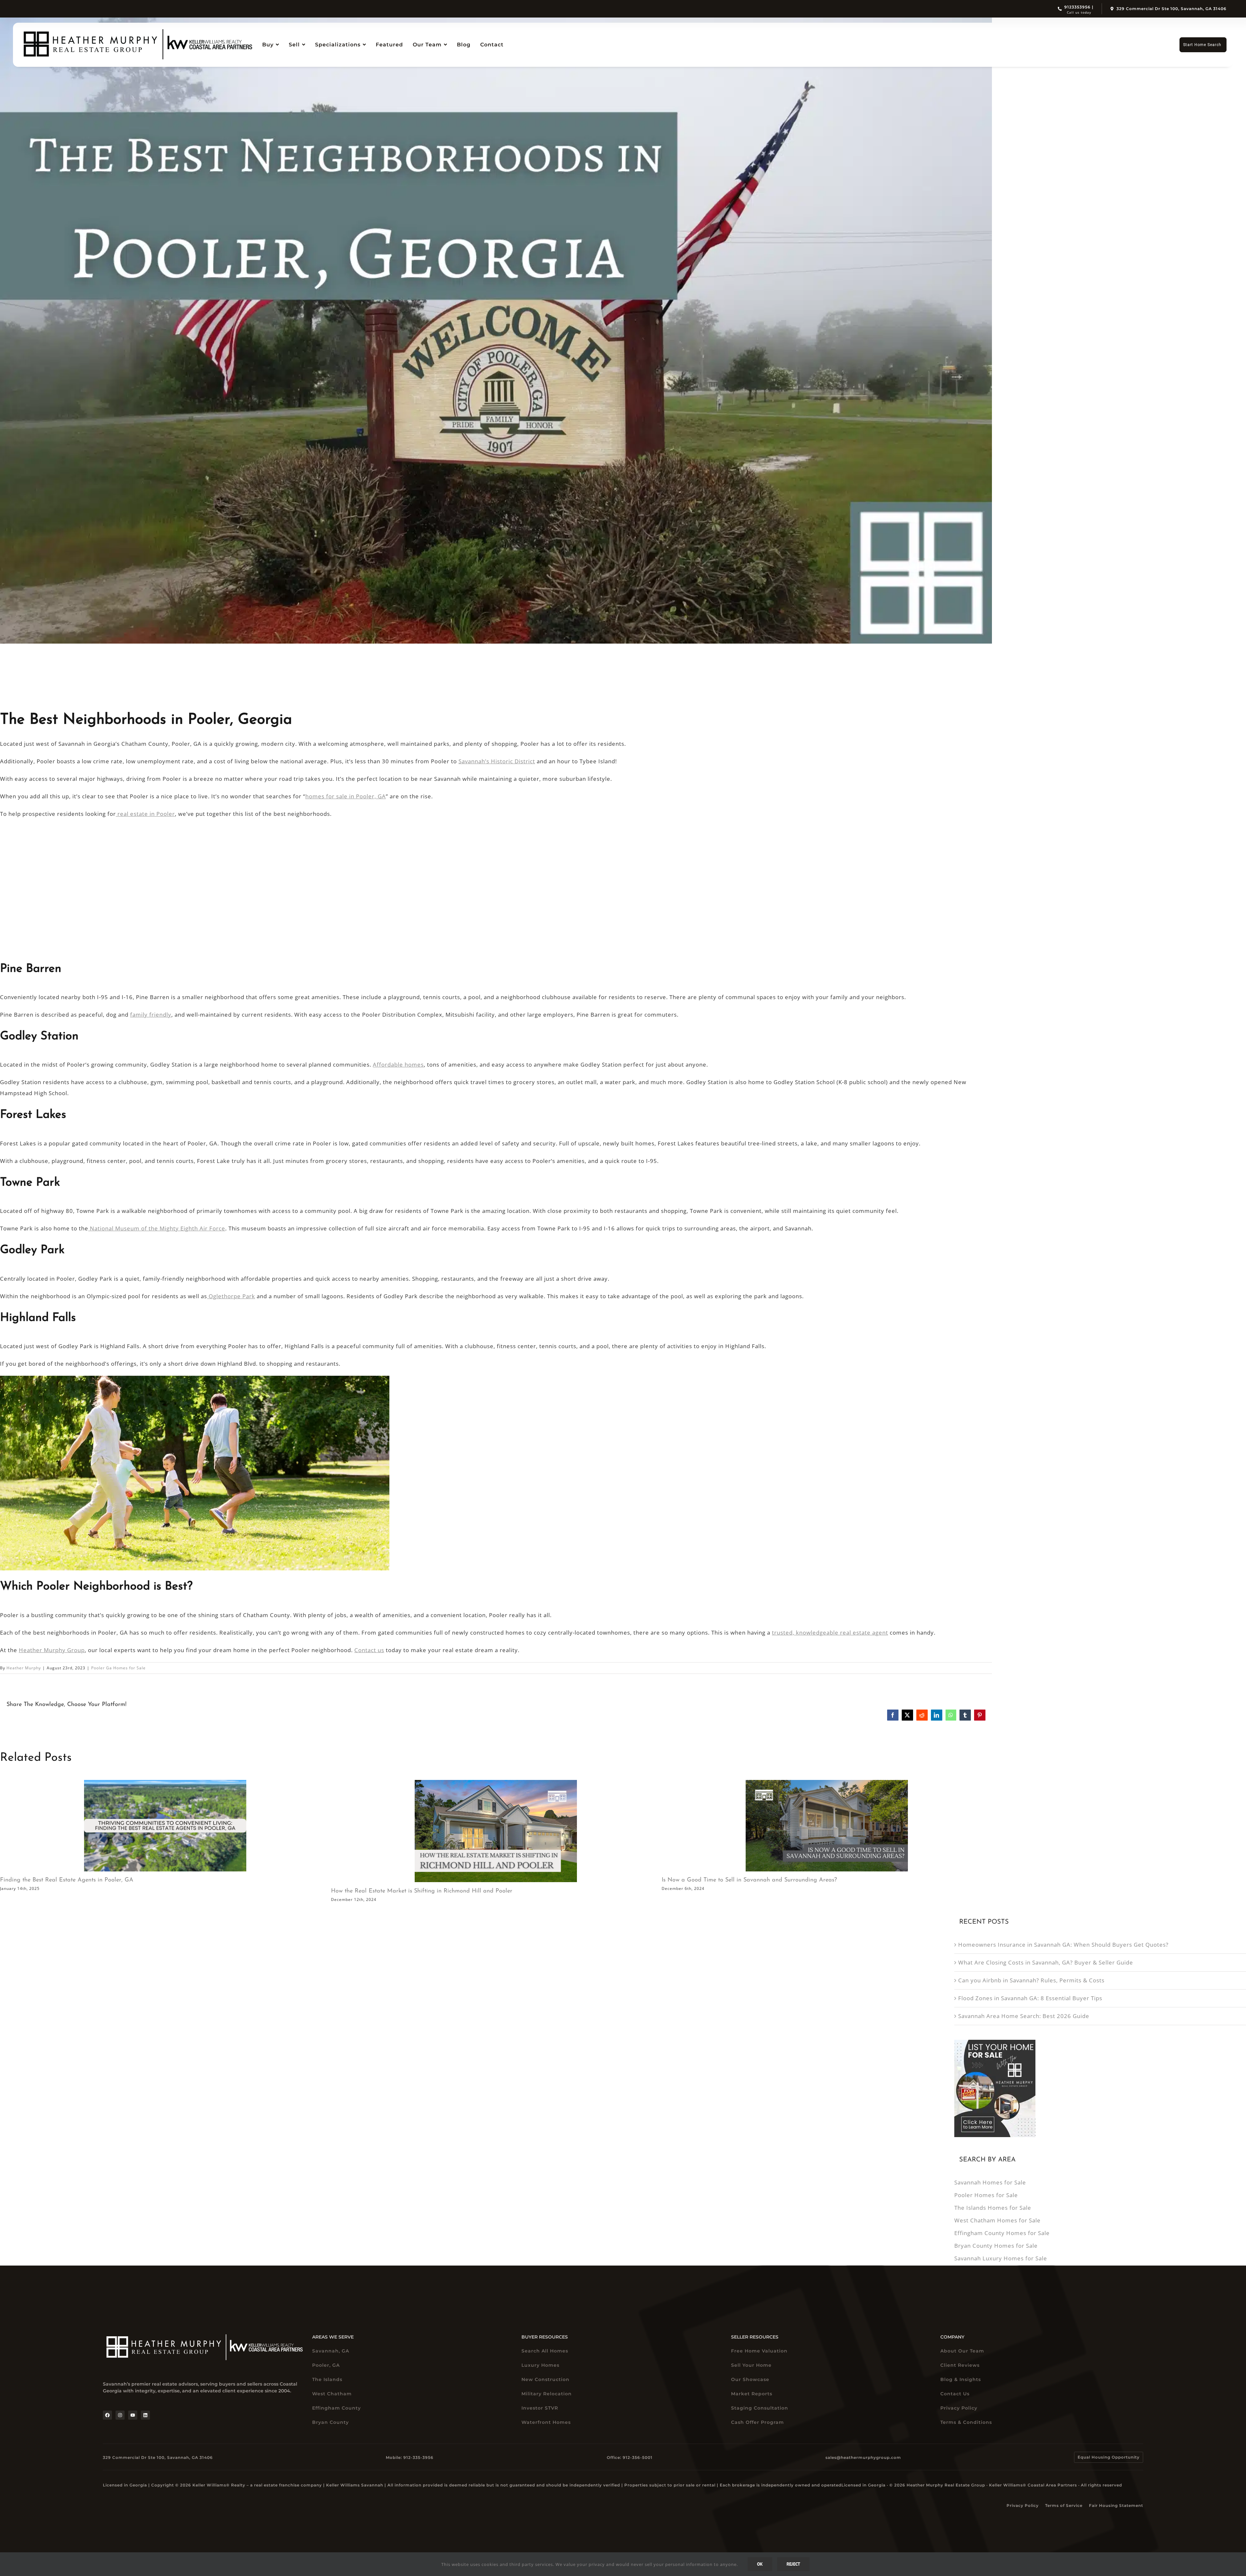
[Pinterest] (980, 1715)
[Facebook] (893, 1715)
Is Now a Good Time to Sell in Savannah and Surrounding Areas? (749, 1880)
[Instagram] (120, 2415)
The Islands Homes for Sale (993, 2208)
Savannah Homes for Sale (990, 2182)
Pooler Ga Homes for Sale (118, 1668)
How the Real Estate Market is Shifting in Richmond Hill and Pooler (422, 1891)
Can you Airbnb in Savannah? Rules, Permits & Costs (1031, 1980)
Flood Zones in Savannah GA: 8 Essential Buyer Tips (1030, 1998)
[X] (907, 1715)
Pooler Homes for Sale (986, 2195)
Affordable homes (398, 1064)
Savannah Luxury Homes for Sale (1001, 2258)
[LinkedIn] (937, 1715)
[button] (1109, 2457)
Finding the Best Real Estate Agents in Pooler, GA (67, 1880)
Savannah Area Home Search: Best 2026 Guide (1024, 2016)
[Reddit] (922, 1715)
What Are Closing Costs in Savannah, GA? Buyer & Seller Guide (1046, 1962)
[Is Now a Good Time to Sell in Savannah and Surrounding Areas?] (827, 1826)
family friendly (151, 1015)
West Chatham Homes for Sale (997, 2220)
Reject (793, 2564)
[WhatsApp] (951, 1715)
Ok (760, 2564)
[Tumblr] (965, 1715)
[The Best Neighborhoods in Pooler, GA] (496, 331)
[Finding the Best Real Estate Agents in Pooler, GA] (165, 1826)
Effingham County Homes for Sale (1002, 2233)
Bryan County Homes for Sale (996, 2246)
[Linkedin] (145, 2415)
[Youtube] (133, 2415)
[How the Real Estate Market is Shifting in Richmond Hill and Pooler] (496, 1831)
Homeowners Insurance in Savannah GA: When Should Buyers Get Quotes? (1063, 1945)
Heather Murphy (24, 1668)
